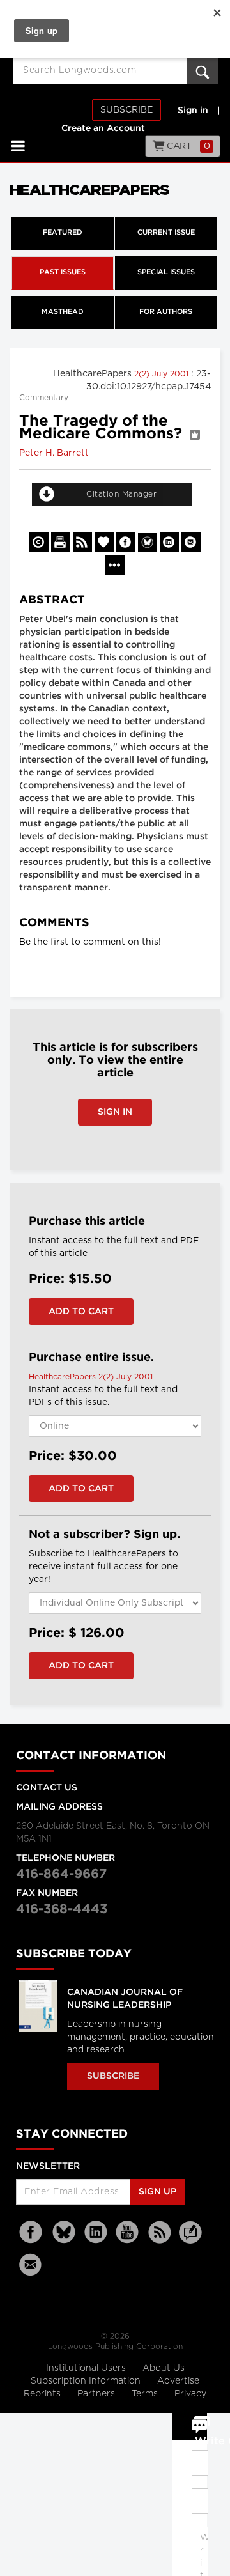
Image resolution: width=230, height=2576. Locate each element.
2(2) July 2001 (163, 374)
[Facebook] (32, 2232)
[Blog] (190, 2240)
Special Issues (166, 272)
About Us (164, 2368)
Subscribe (126, 110)
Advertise (178, 2381)
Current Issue (166, 233)
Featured (63, 233)
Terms (146, 2394)
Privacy (190, 2394)
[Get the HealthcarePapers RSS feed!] (82, 542)
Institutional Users (87, 2368)
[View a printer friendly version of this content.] (61, 542)
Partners (97, 2394)
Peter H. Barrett (54, 453)
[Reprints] (39, 542)
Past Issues (63, 272)
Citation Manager (121, 494)
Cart (188, 146)
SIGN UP (157, 2192)
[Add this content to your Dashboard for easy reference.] (104, 542)
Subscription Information (86, 2381)
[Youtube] (128, 2232)
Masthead (63, 312)
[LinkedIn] (96, 2232)
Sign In (115, 1112)
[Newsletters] (32, 2264)
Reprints (43, 2394)
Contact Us (47, 1788)
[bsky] (64, 2232)
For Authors (166, 312)
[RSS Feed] (160, 2232)
